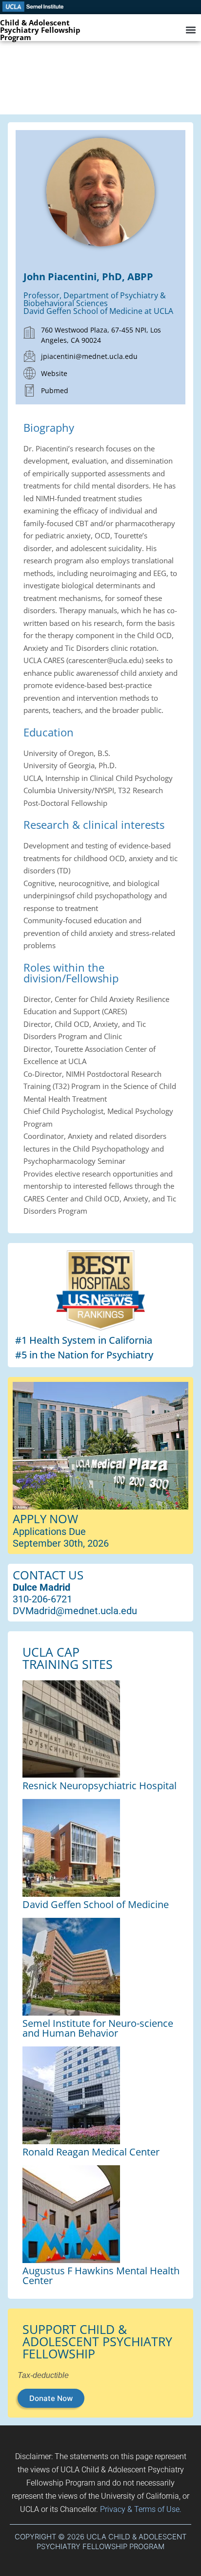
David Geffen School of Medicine (96, 1904)
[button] (191, 30)
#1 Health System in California (84, 1340)
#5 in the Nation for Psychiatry (84, 1355)
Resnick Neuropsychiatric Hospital (100, 1786)
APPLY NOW (45, 1519)
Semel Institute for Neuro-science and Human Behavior (98, 2028)
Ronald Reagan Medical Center (91, 2152)
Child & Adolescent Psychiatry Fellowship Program (40, 30)
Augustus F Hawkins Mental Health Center (101, 2276)
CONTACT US (48, 1575)
